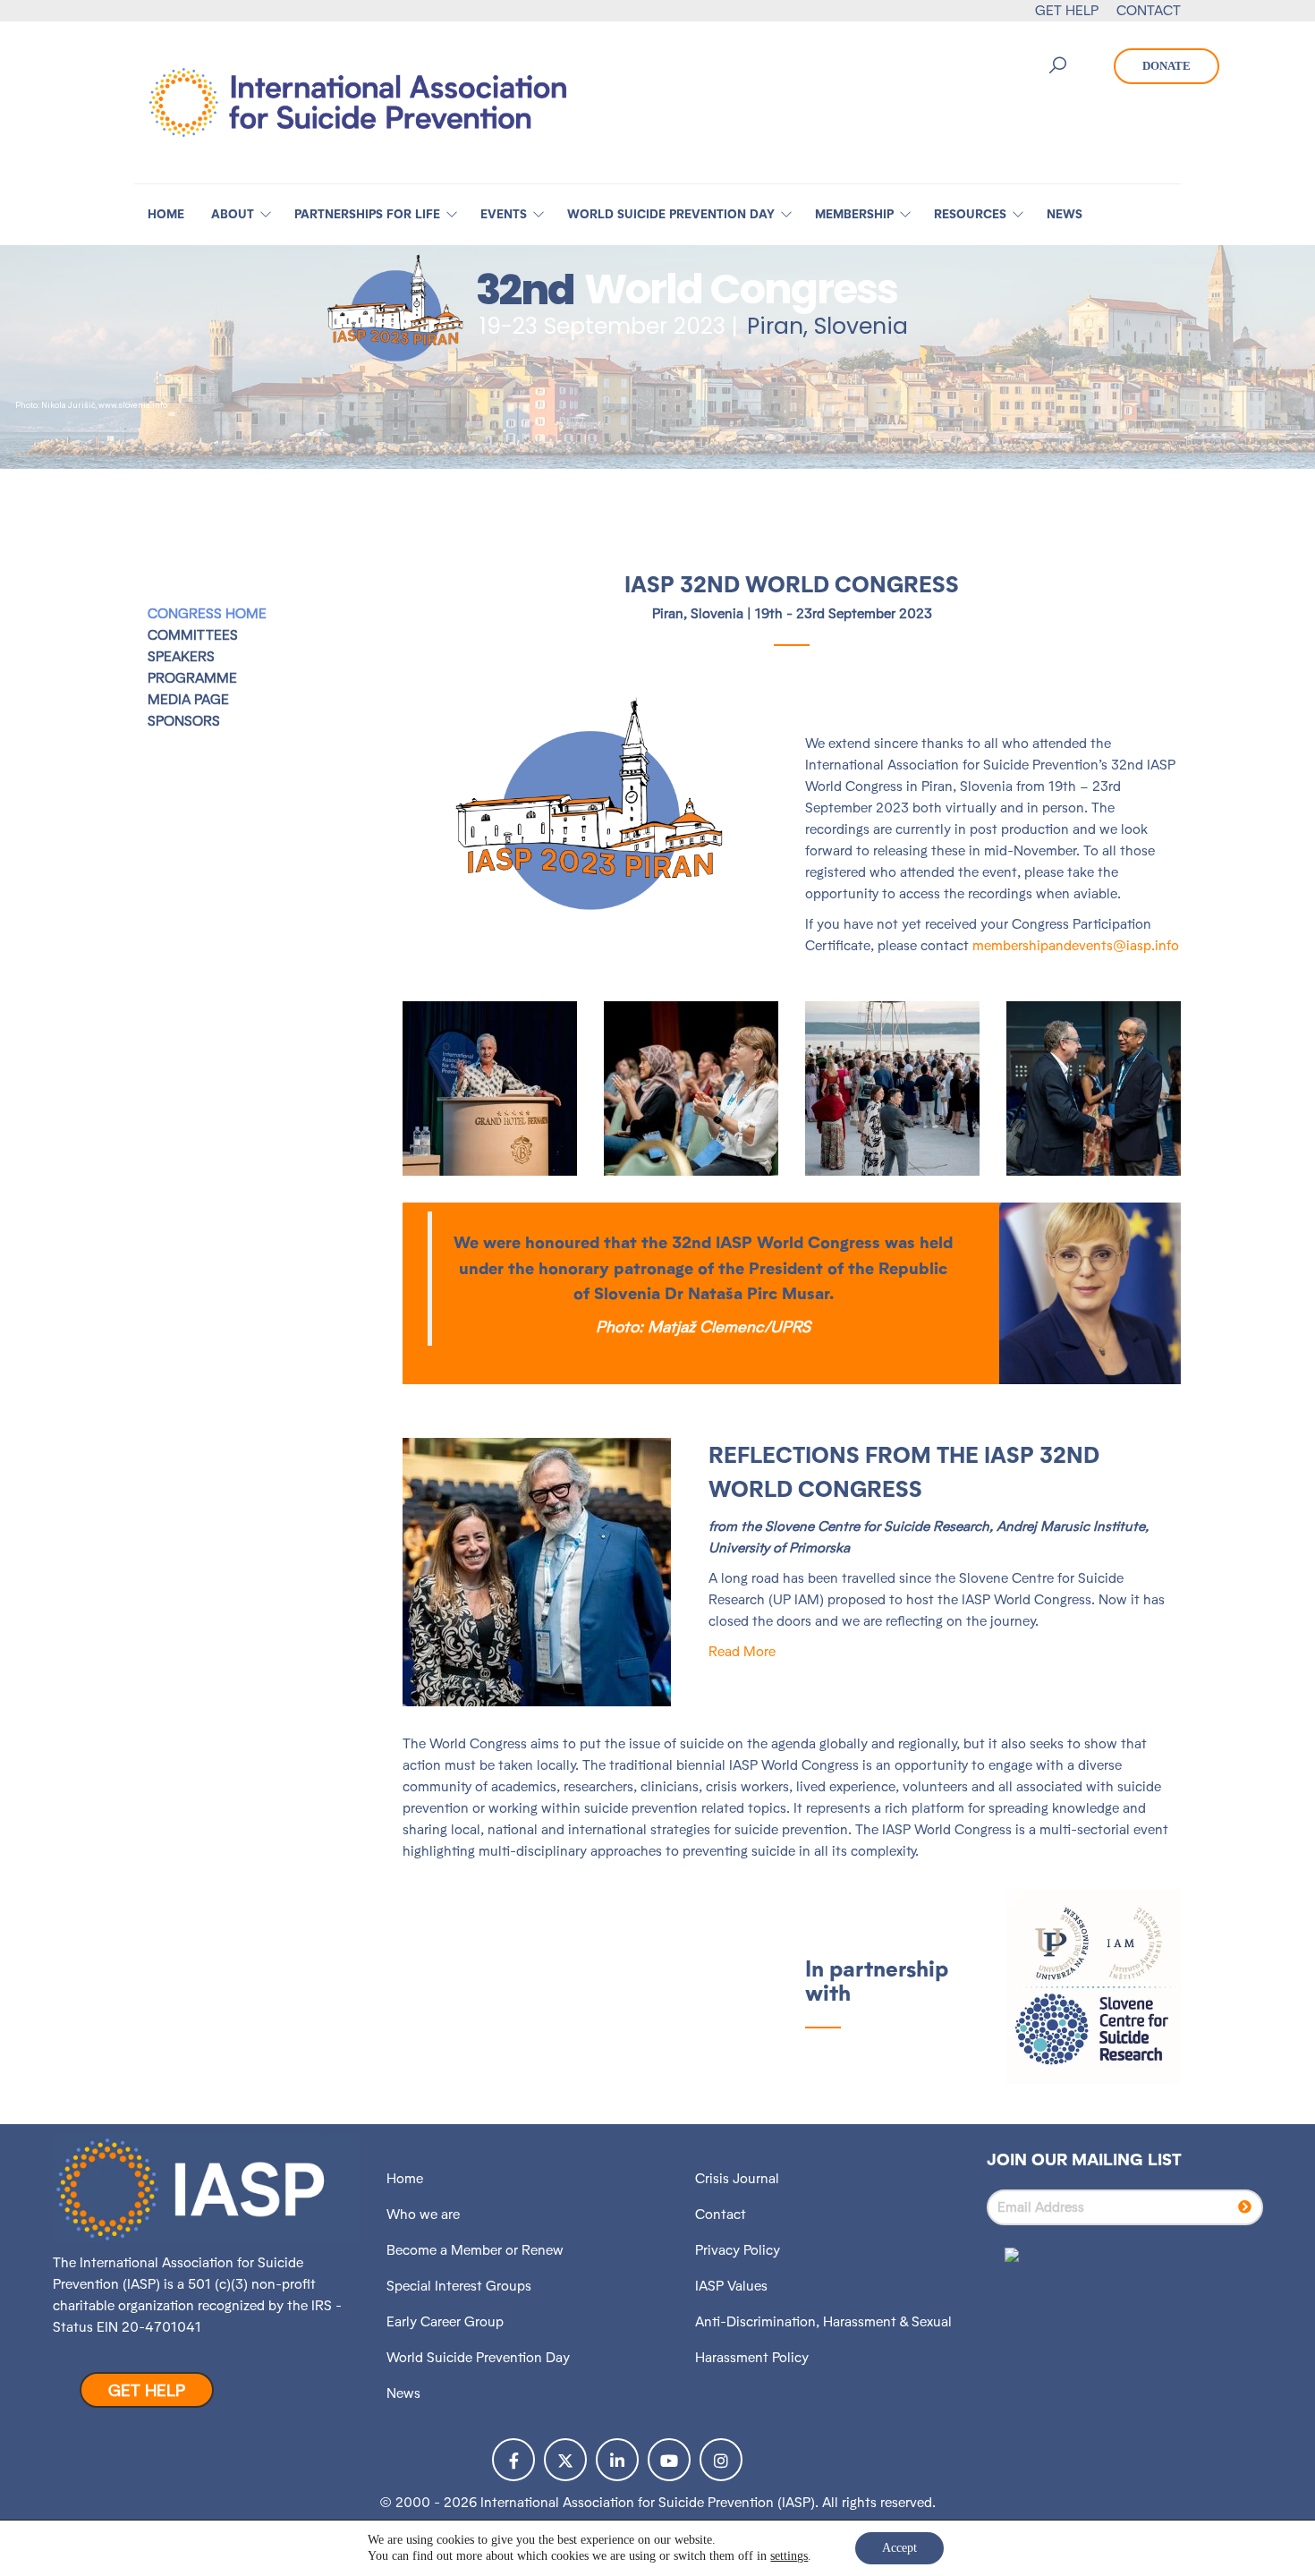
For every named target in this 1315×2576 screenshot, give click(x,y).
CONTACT (1149, 10)
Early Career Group (445, 2321)
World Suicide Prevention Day (478, 2357)
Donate (1167, 66)
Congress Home (207, 613)
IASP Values (731, 2286)
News (403, 2393)
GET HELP (1067, 10)
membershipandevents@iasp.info (1076, 945)
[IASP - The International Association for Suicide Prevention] (358, 101)
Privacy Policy (738, 2250)
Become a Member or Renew (475, 2250)
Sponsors (184, 721)
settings (789, 2556)
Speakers (181, 656)
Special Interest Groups (459, 2286)
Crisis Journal (737, 2178)
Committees (193, 635)
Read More (742, 1651)
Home (405, 2178)
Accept (899, 2548)
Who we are (423, 2214)
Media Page (188, 699)
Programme (192, 678)
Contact (721, 2214)
